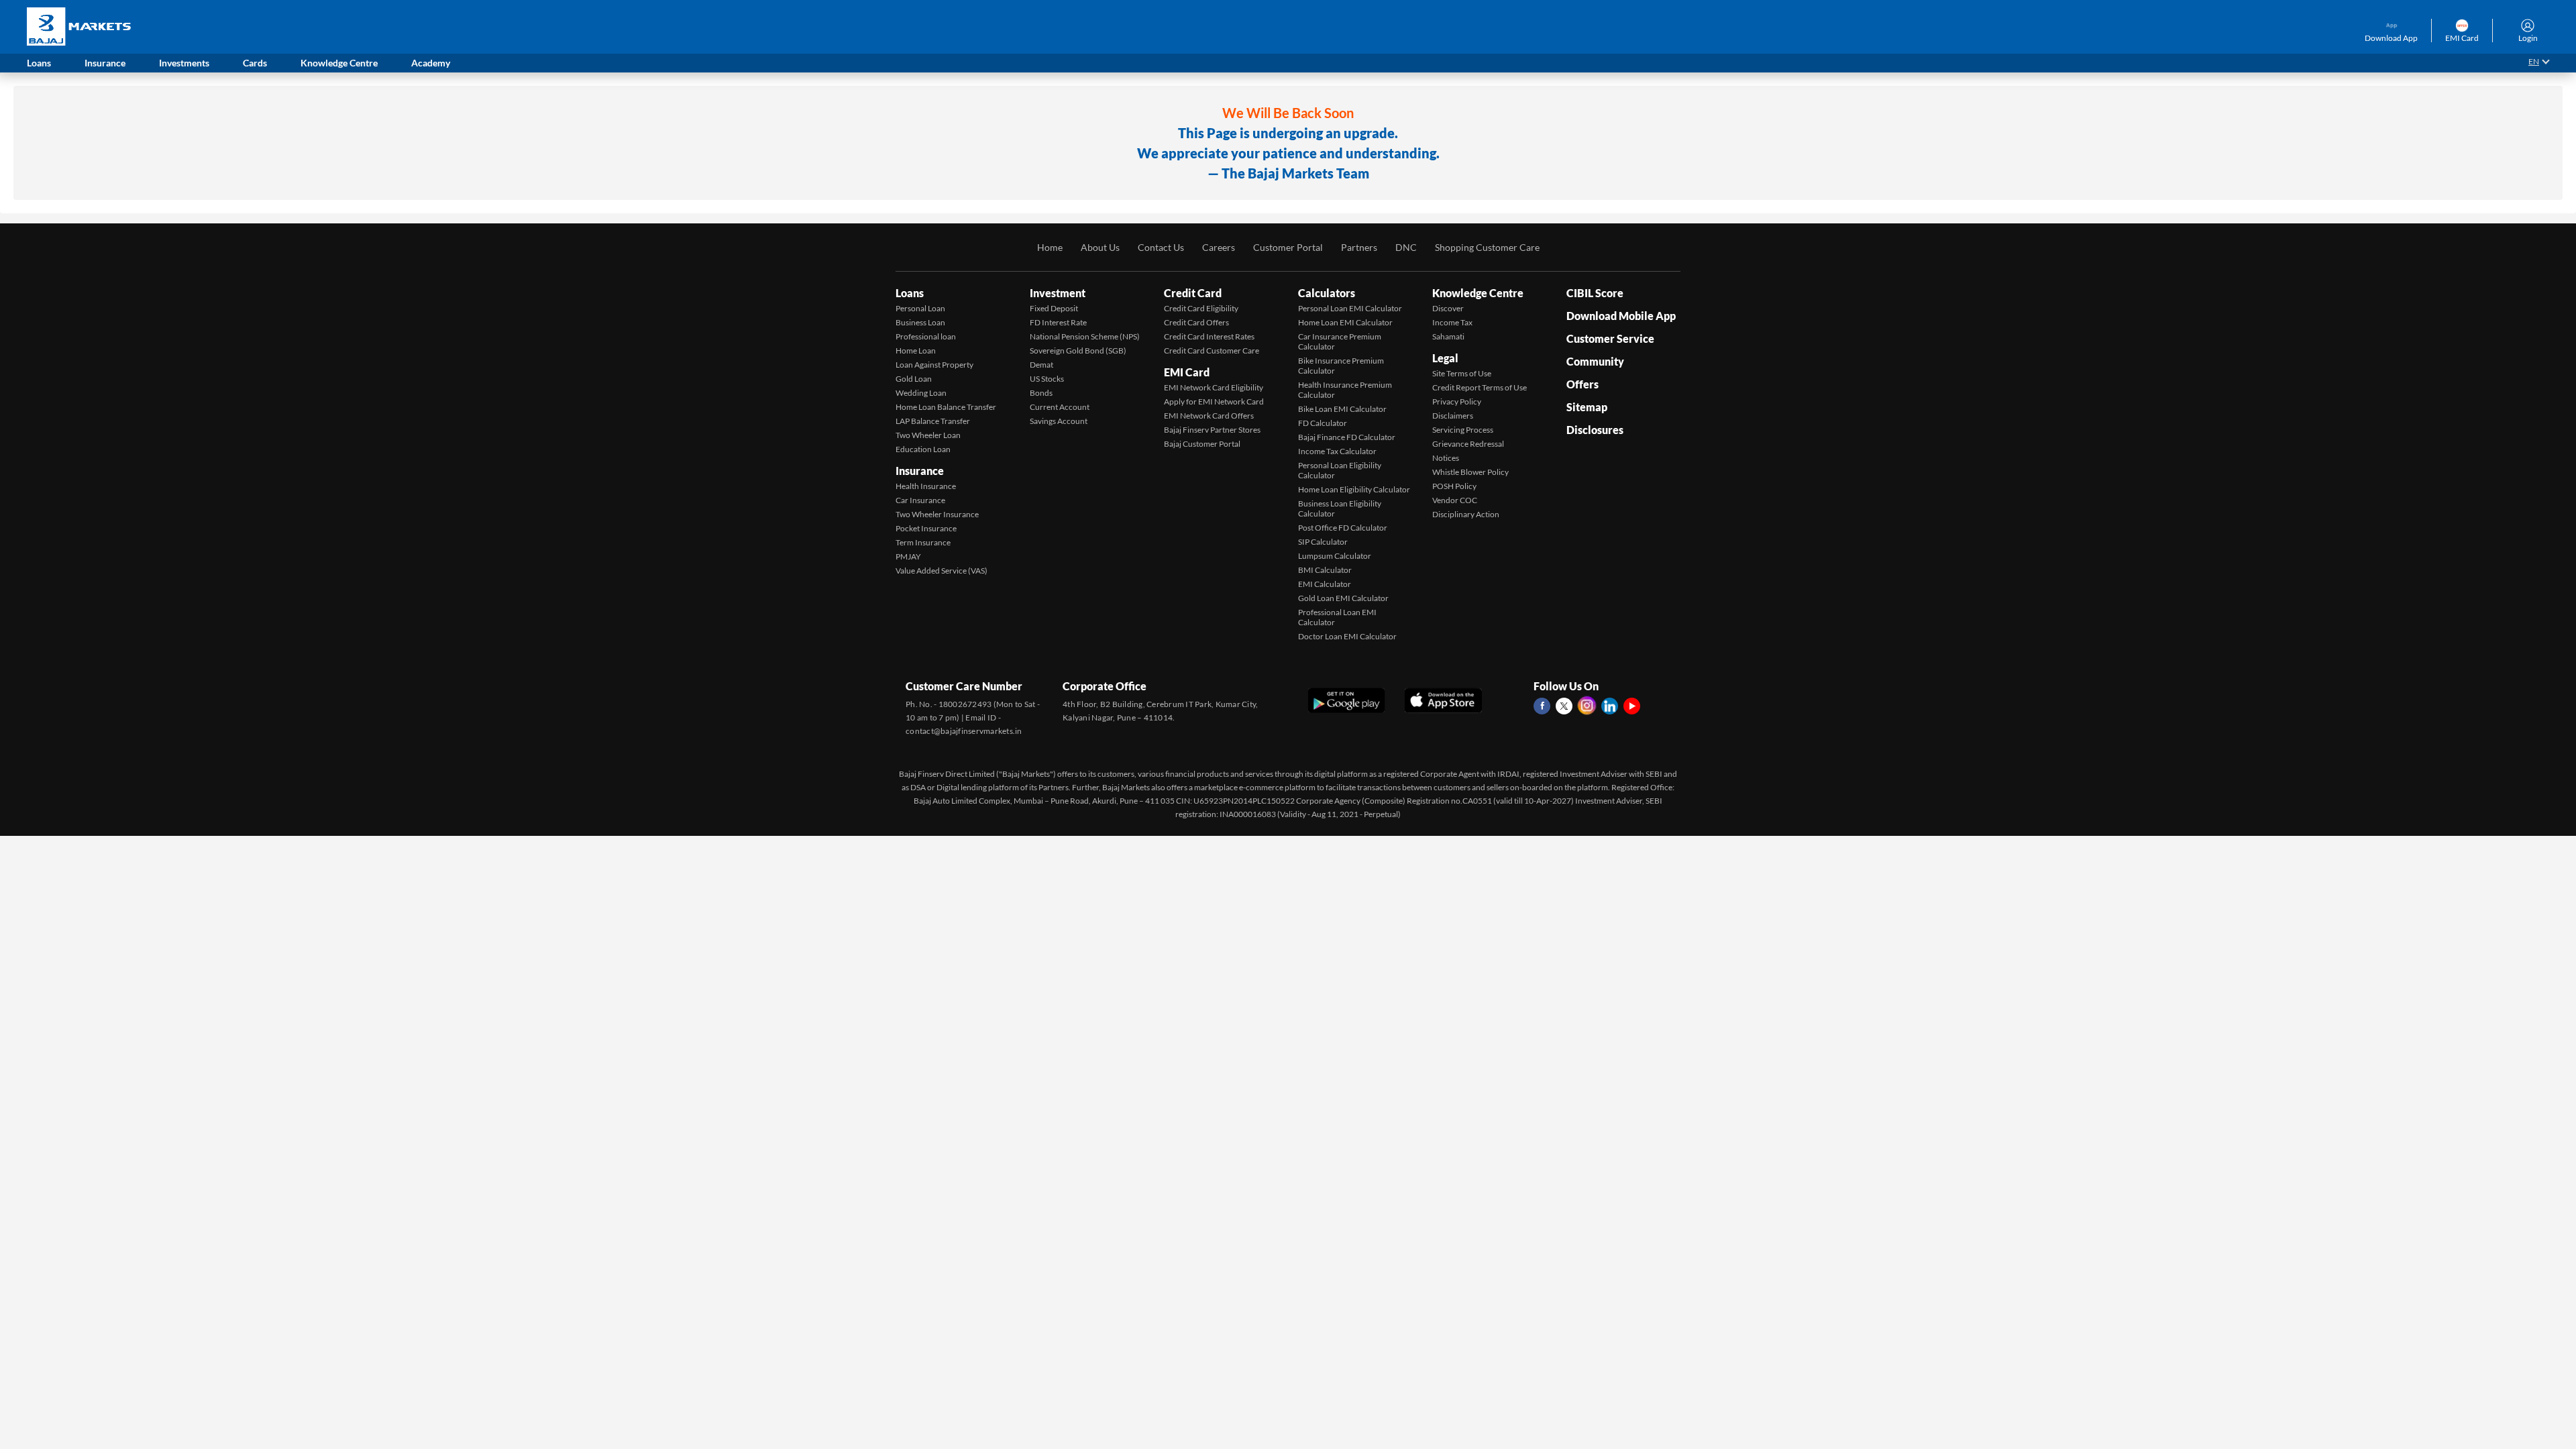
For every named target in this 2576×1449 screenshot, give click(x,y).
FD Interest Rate (1058, 322)
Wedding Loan (921, 393)
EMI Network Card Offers (1209, 416)
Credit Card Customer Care (1212, 351)
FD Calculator (1323, 423)
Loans (910, 293)
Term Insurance (923, 542)
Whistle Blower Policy (1470, 472)
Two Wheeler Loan (928, 435)
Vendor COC (1455, 500)
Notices (1446, 458)
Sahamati (1448, 336)
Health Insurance (926, 486)
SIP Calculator (1323, 542)
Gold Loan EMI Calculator (1343, 598)
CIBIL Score (1595, 293)
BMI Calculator (1325, 570)
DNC (1406, 247)
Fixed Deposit (1054, 308)
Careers (1219, 247)
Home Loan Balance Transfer (946, 407)
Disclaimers (1453, 416)
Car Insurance (920, 500)
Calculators (1327, 293)
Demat (1041, 365)
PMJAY (908, 556)
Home (1050, 247)
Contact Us (1161, 247)
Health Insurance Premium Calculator (1345, 390)
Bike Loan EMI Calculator (1342, 409)
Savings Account (1059, 421)
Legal (1445, 358)
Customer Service (1610, 338)
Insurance (920, 471)
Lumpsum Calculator (1335, 556)
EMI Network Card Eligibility (1214, 387)
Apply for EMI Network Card (1214, 401)
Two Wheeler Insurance (937, 514)
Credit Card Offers (1196, 322)
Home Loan (916, 351)
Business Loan (920, 322)
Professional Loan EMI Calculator (1337, 617)
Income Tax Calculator (1337, 451)
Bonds (1041, 393)
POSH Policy (1454, 486)
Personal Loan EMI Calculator (1350, 308)
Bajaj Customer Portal (1202, 444)
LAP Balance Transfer (933, 421)
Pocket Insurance (926, 528)
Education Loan (923, 449)
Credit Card (1193, 293)
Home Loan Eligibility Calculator (1354, 489)
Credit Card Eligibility (1201, 308)
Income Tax (1452, 322)
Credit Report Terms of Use (1480, 387)
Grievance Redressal (1468, 444)
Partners (1359, 247)
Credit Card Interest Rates (1209, 336)
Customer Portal (1288, 247)
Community (1595, 361)
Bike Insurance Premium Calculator (1341, 366)
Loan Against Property (934, 365)
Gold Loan (914, 379)
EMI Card (1187, 372)
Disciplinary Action (1466, 514)
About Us (1100, 247)
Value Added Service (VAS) (942, 571)
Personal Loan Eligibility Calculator (1340, 470)
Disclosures (1595, 430)
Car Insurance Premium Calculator (1340, 341)
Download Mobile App (1621, 316)
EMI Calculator (1325, 584)
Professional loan (926, 336)
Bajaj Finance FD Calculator (1347, 437)
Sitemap (1587, 407)
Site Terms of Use (1462, 373)
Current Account (1060, 407)
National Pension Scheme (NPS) (1085, 336)
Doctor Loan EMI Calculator (1347, 636)
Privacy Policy (1457, 401)
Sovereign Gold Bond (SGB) (1078, 351)
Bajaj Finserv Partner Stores (1212, 430)
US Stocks (1047, 379)
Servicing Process (1463, 430)
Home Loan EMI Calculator (1345, 322)
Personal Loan (920, 308)
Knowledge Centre (1478, 293)
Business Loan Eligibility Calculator (1340, 508)
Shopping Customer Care (1487, 247)
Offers (1582, 384)
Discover (1448, 308)
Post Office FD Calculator (1343, 528)
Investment (1058, 293)
